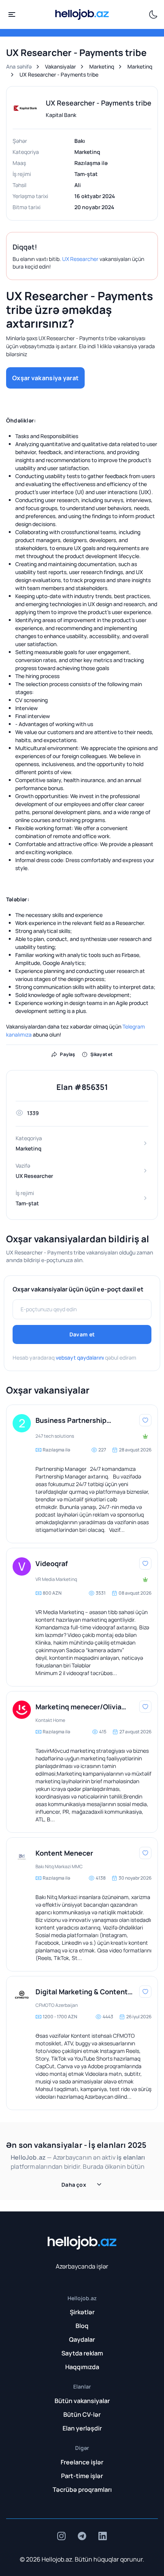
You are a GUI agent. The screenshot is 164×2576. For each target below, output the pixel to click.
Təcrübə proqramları (82, 2490)
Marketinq (102, 66)
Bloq (82, 2326)
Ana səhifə (19, 66)
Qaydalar (82, 2339)
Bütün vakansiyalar (82, 2401)
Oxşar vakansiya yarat (45, 378)
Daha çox (74, 2185)
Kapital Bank (61, 115)
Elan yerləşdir (82, 2428)
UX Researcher (80, 259)
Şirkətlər (82, 2312)
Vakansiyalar (60, 66)
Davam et (82, 1334)
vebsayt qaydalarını (80, 1358)
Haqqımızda (82, 2367)
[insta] (61, 2536)
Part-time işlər (82, 2476)
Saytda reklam (82, 2353)
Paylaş (68, 1054)
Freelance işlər (82, 2462)
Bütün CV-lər (82, 2414)
